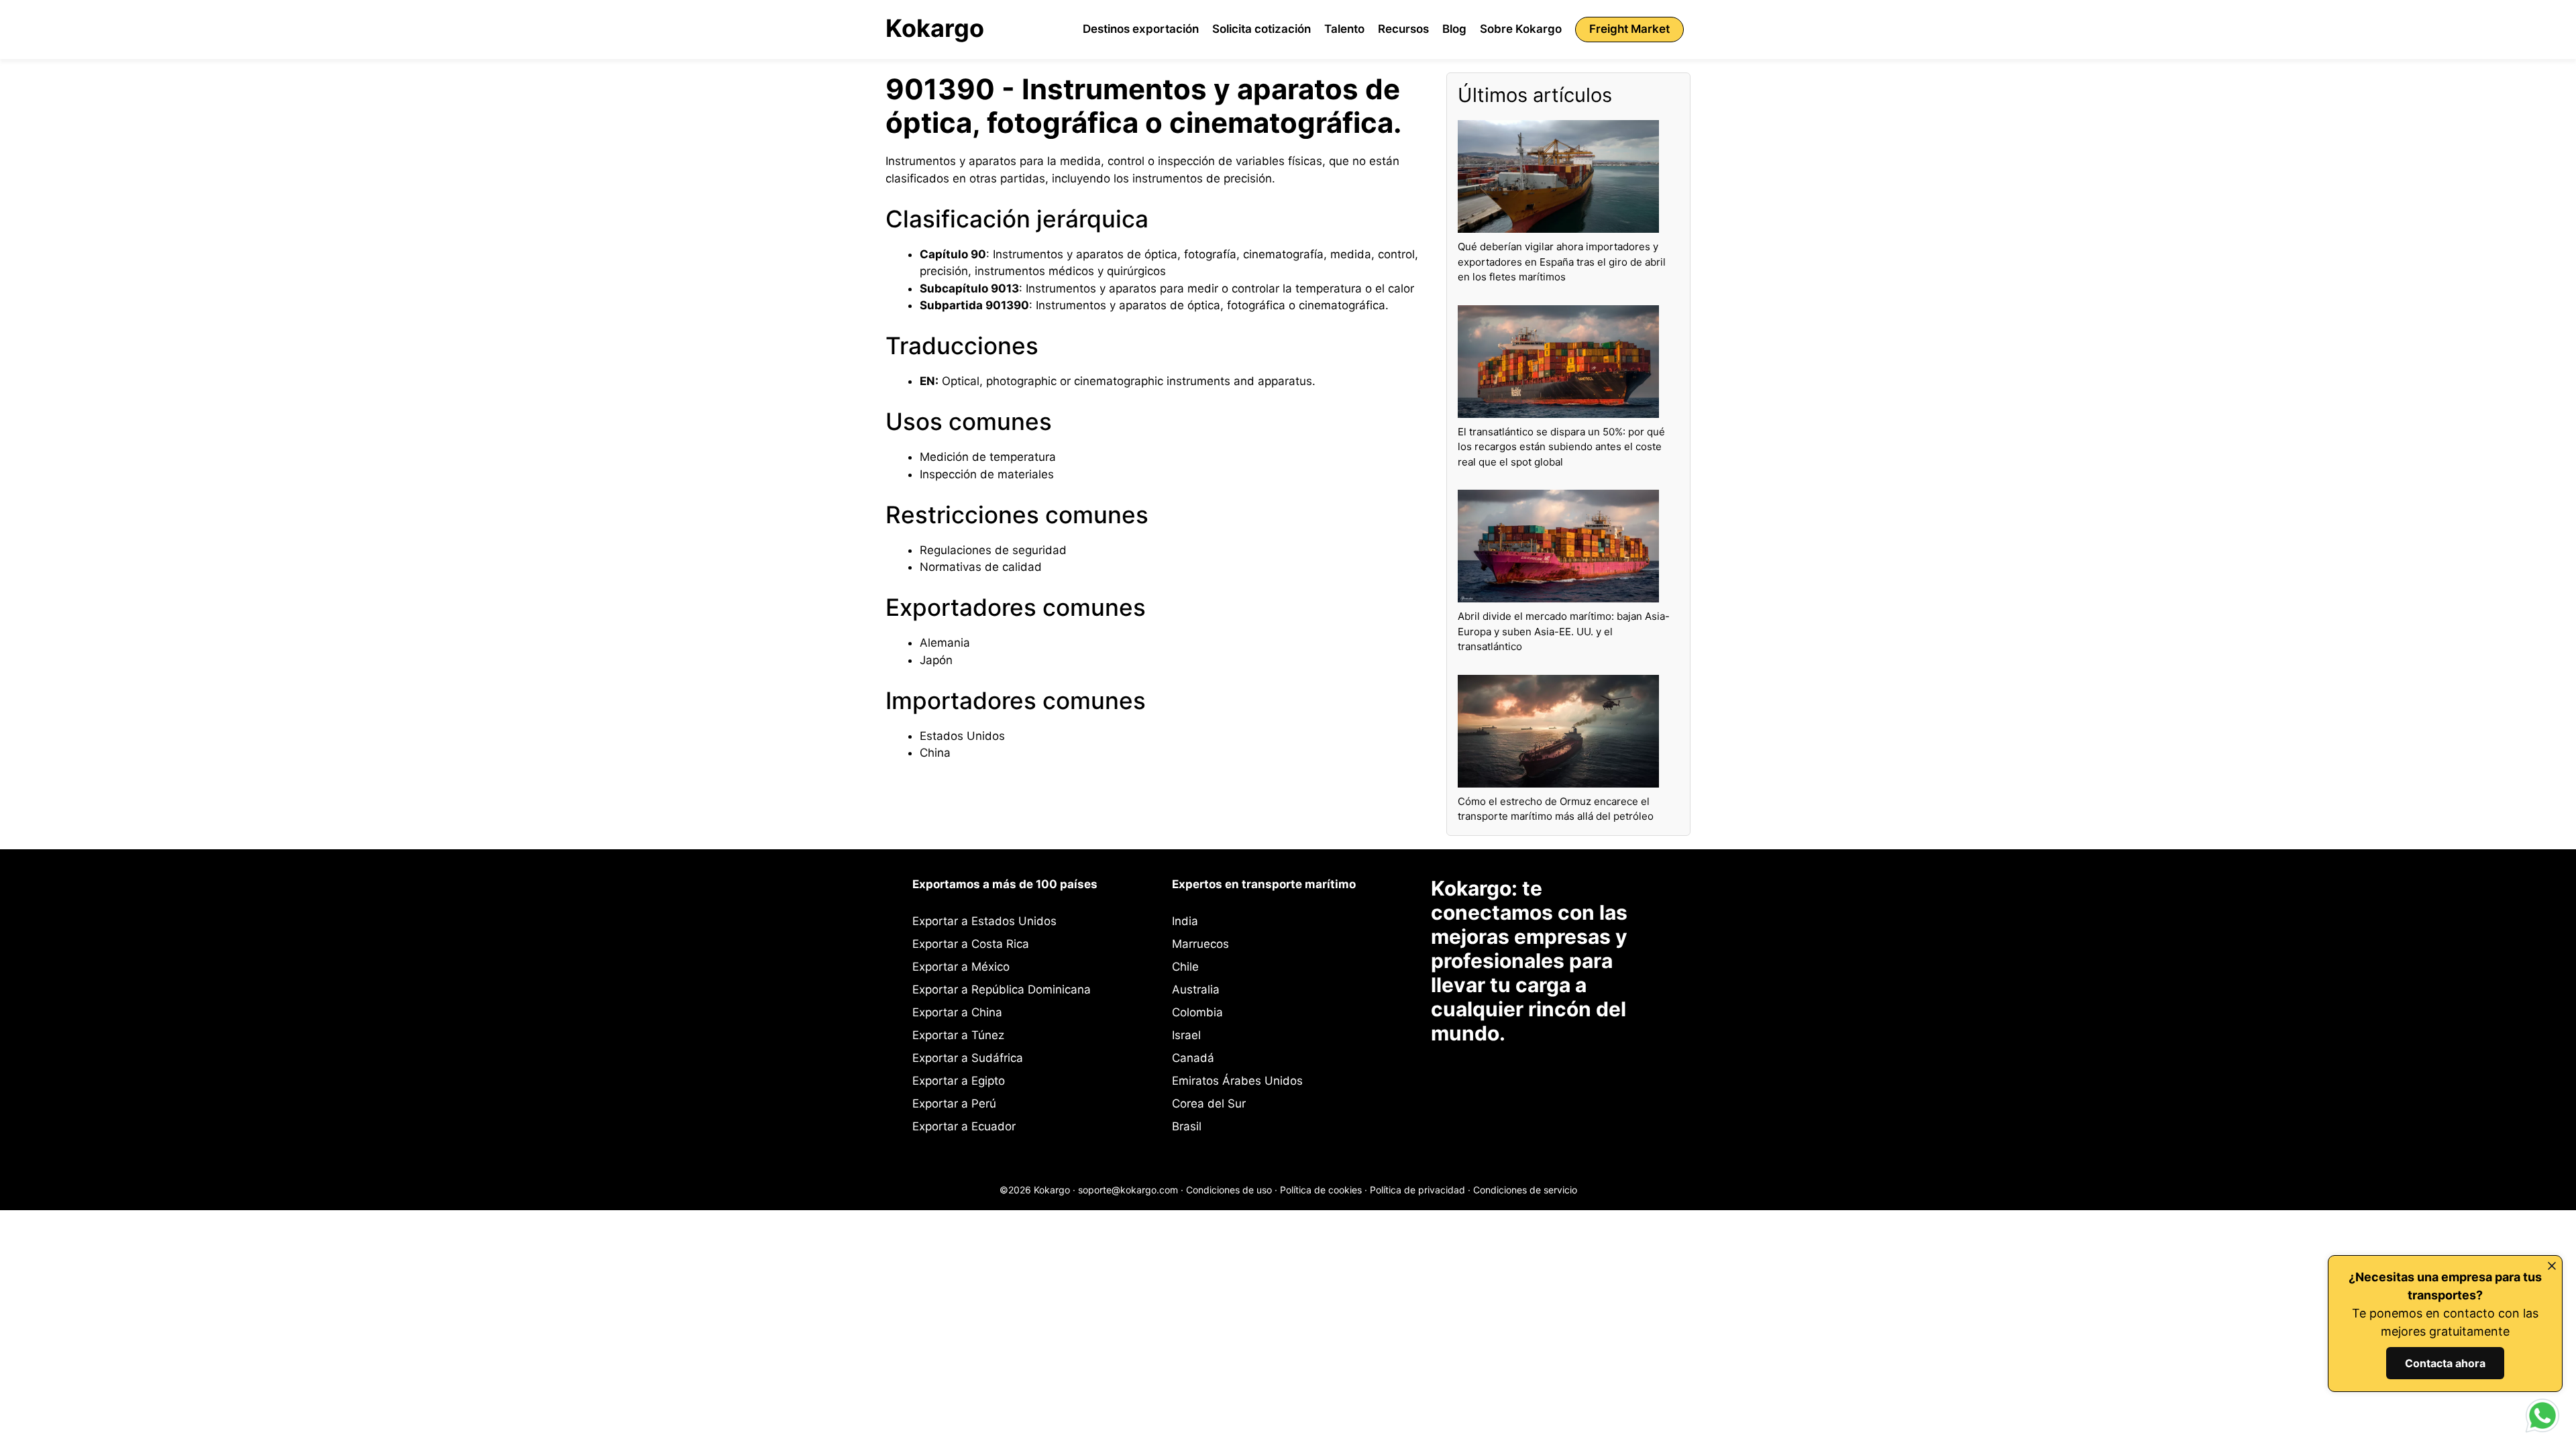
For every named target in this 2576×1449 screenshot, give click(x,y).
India (1185, 921)
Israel (1186, 1035)
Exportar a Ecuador (964, 1126)
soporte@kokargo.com (1128, 1190)
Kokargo (935, 28)
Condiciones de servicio (1525, 1190)
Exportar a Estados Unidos (984, 921)
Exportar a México (961, 967)
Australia (1196, 989)
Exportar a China (957, 1012)
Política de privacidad (1417, 1190)
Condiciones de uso (1229, 1190)
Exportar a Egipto (959, 1081)
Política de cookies (1321, 1190)
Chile (1185, 967)
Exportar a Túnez (958, 1035)
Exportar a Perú (954, 1104)
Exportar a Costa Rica (971, 944)
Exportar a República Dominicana (1002, 989)
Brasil (1187, 1126)
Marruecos (1200, 944)
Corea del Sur (1209, 1104)
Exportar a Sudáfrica (968, 1058)
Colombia (1197, 1012)
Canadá (1193, 1058)
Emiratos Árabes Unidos (1237, 1081)
